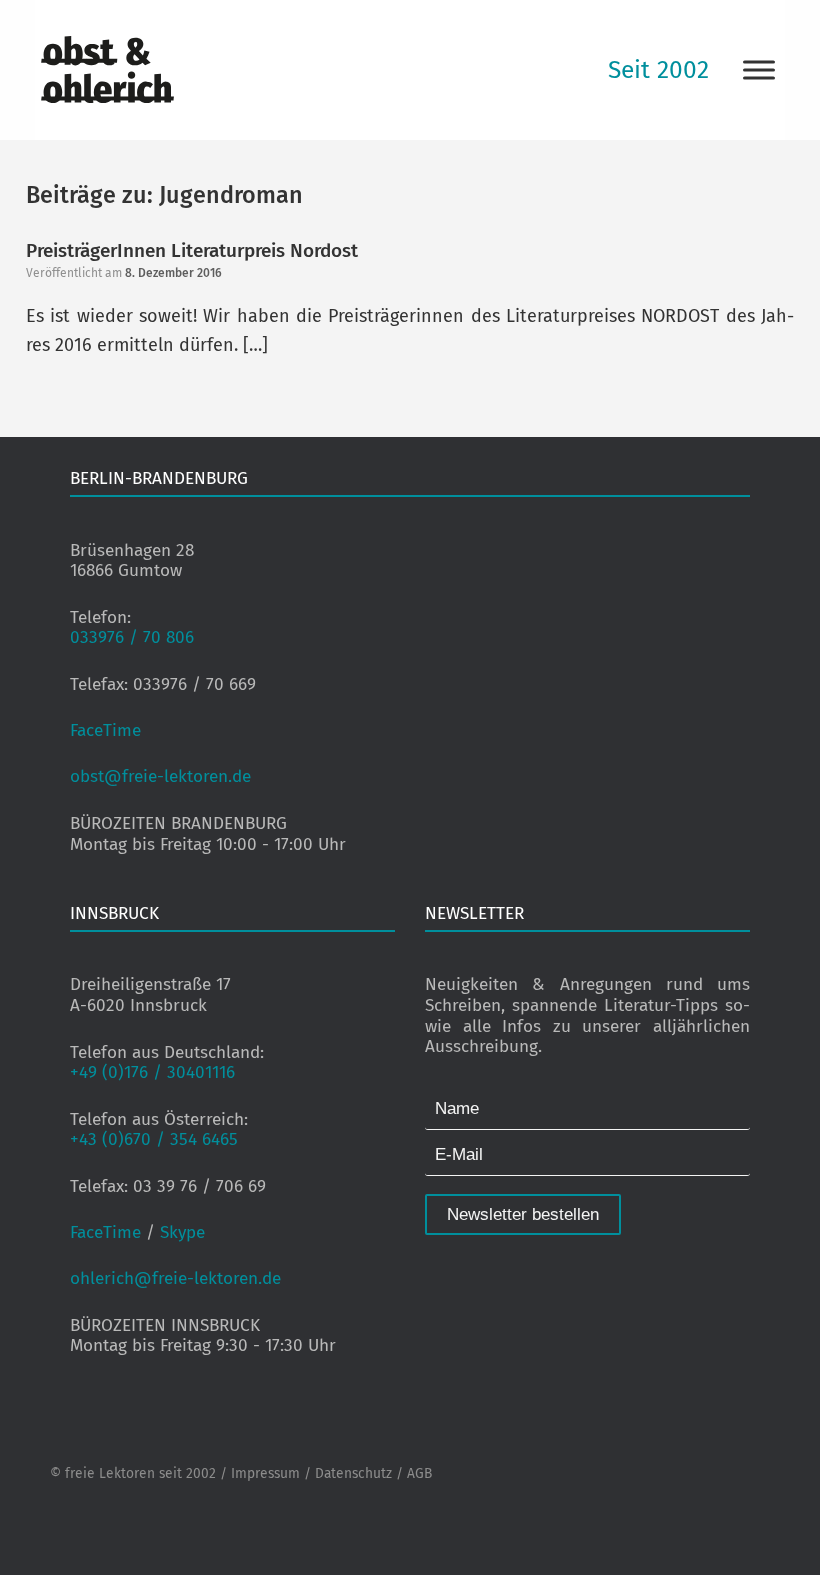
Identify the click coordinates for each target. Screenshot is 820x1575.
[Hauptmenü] (759, 69)
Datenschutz (353, 1473)
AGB (419, 1473)
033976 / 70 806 (132, 637)
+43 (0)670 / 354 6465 (154, 1139)
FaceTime (105, 730)
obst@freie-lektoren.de (160, 776)
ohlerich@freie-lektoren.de (175, 1278)
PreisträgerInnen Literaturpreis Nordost (192, 250)
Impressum (265, 1473)
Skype (182, 1232)
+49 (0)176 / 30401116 (152, 1072)
